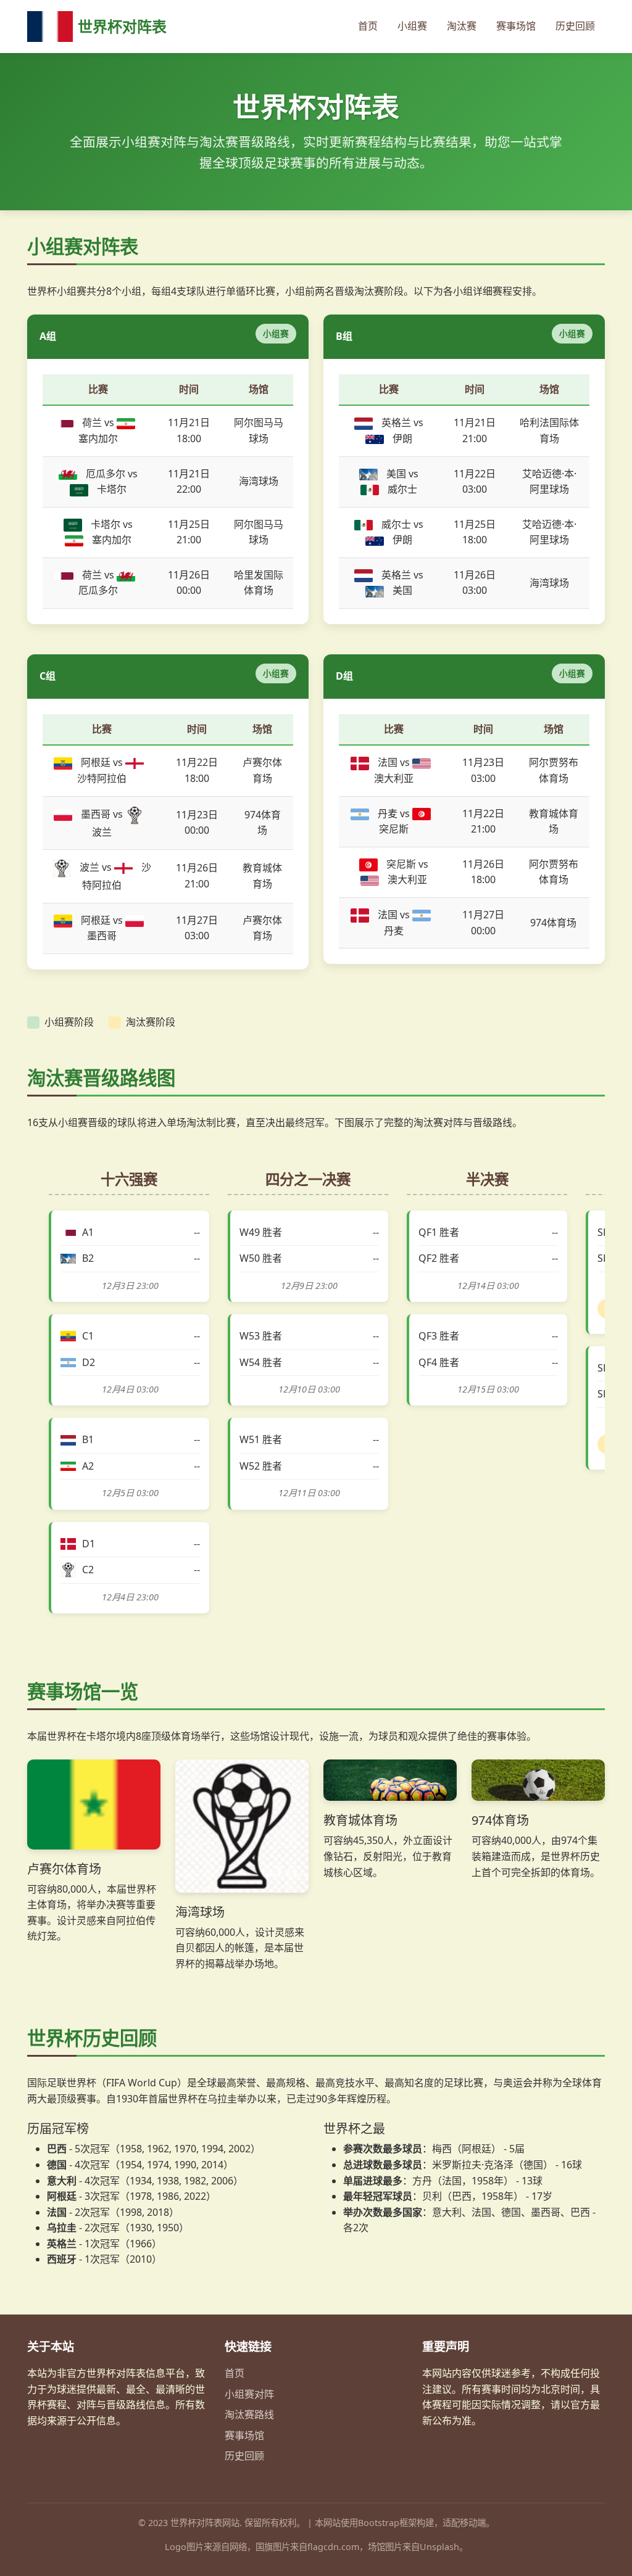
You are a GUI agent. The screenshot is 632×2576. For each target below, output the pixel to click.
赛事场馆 (516, 26)
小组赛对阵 (249, 2394)
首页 (368, 26)
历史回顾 (575, 26)
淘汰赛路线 (249, 2414)
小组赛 (412, 26)
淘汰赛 (462, 26)
